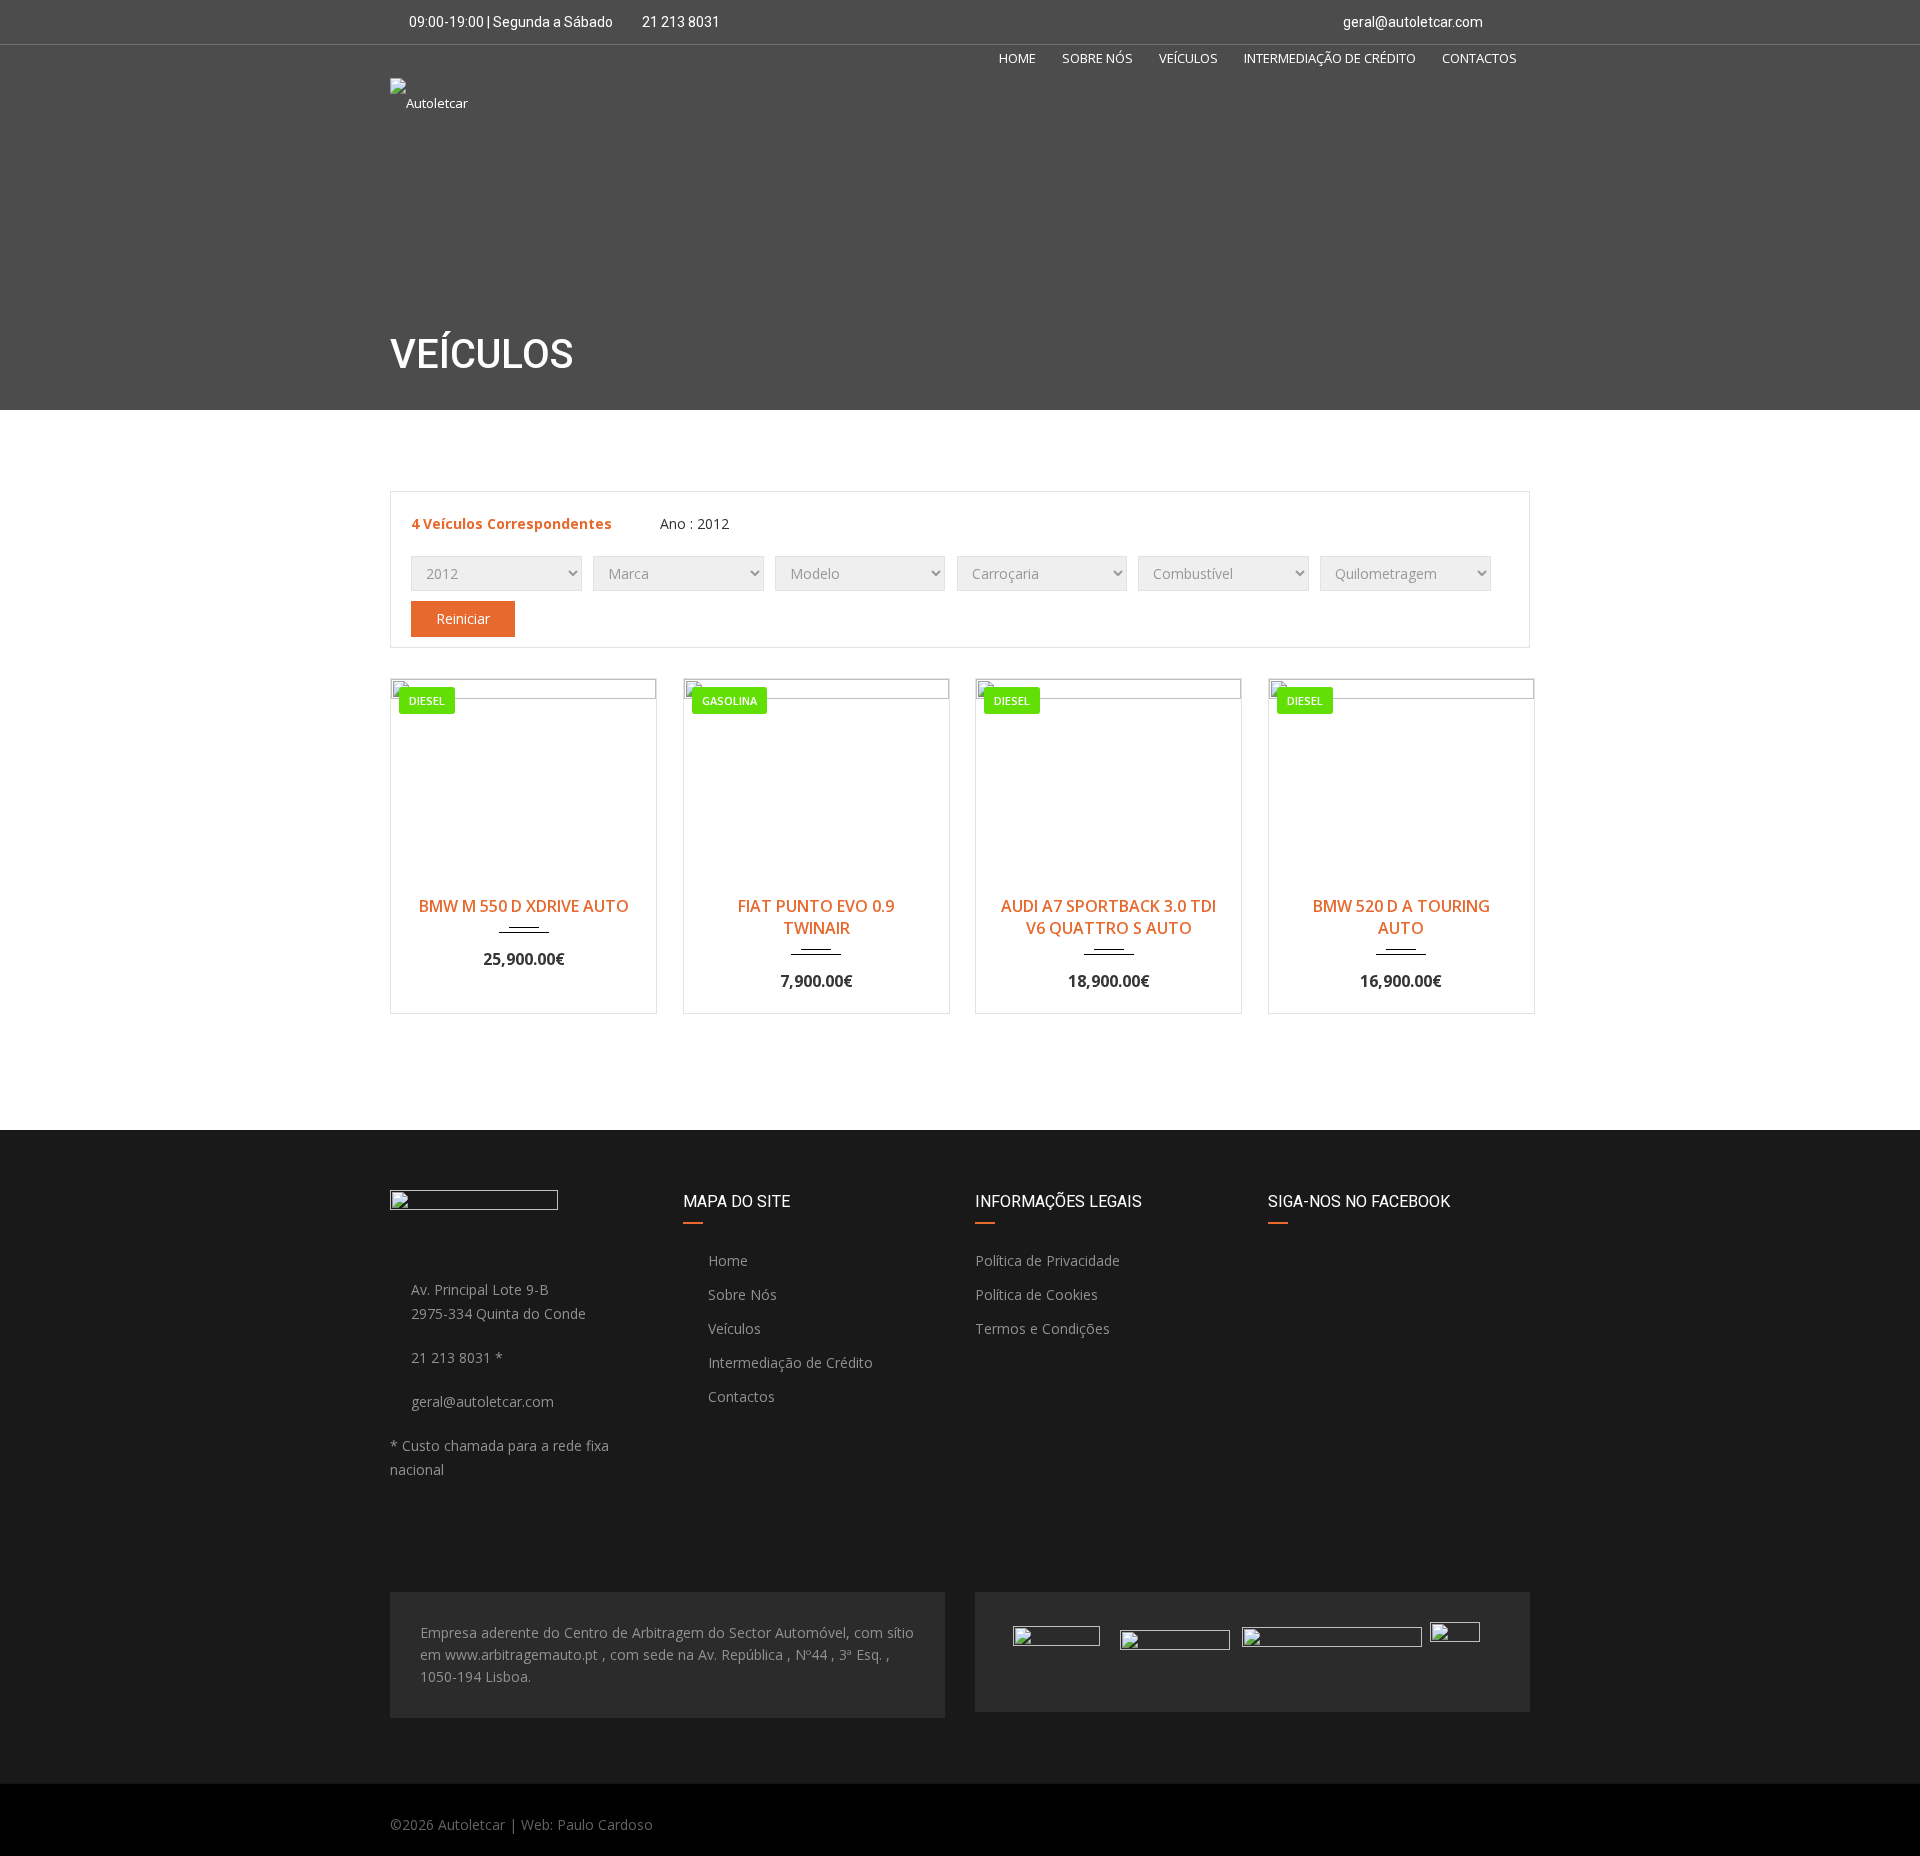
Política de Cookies (1036, 1294)
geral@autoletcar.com (1413, 22)
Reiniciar (463, 618)
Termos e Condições (1042, 1328)
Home (1017, 58)
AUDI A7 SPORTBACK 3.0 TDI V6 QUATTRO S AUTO (1108, 917)
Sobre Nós (1097, 58)
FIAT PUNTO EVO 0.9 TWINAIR (816, 917)
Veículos (1188, 58)
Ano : (692, 523)
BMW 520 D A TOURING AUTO (1401, 917)
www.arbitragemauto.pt (521, 1654)
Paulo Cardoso (605, 1824)
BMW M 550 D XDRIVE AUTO (524, 906)
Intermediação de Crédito (1330, 58)
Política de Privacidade (1047, 1260)
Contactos (1479, 58)
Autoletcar (471, 1824)
